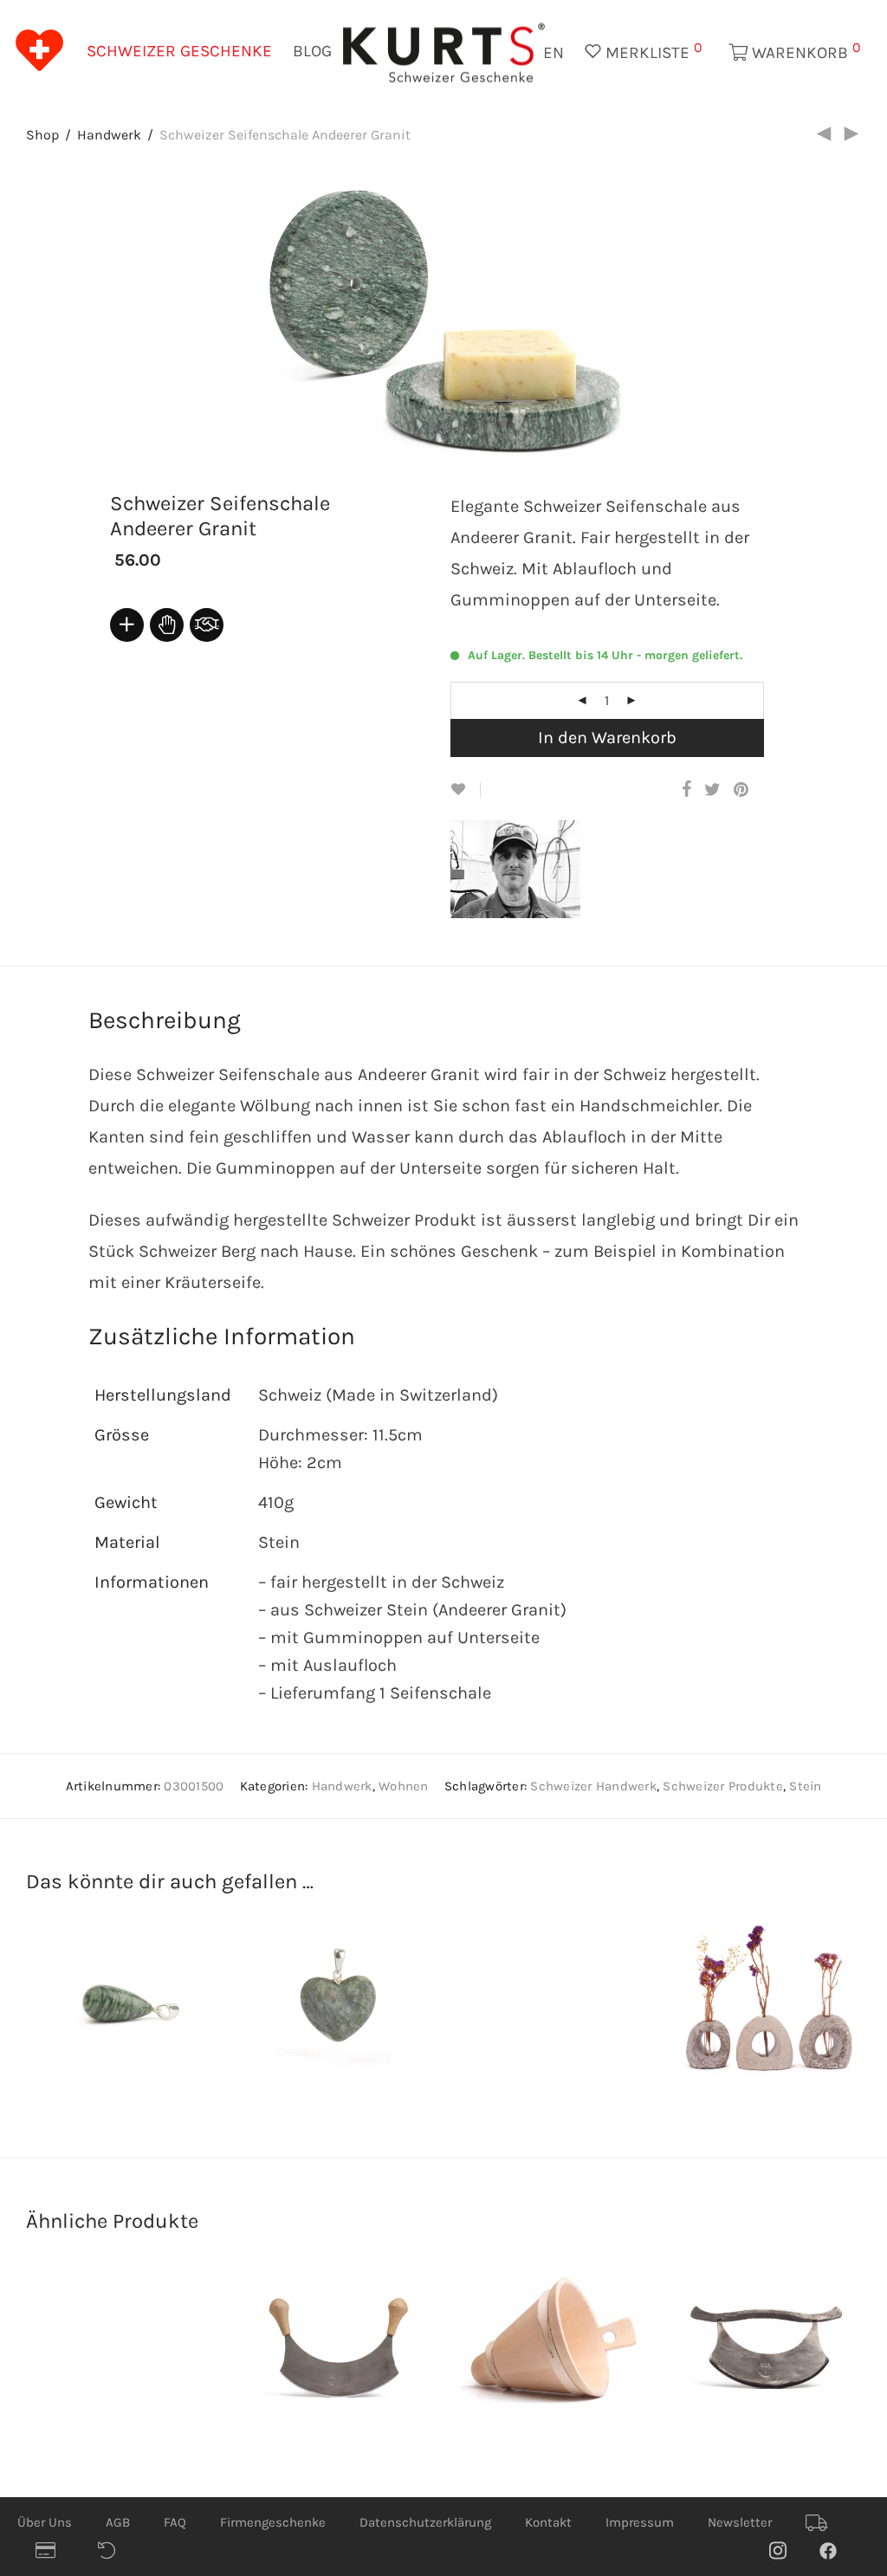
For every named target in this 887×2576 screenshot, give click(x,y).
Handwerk (109, 135)
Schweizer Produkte (723, 1786)
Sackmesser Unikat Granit (540, 2017)
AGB (118, 2522)
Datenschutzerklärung (425, 2522)
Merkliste (652, 51)
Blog (312, 51)
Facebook (837, 2550)
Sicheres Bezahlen (53, 2551)
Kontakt (548, 2522)
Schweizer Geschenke (179, 51)
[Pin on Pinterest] (742, 790)
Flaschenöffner (122, 2381)
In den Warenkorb (607, 738)
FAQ (175, 2522)
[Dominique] (529, 904)
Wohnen (404, 1786)
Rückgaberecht (115, 2551)
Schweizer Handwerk (593, 1786)
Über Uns (45, 2522)
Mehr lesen (166, 1995)
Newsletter (740, 2522)
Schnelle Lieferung (823, 2523)
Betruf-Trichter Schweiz (523, 2356)
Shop (42, 135)
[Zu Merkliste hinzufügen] (466, 790)
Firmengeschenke (273, 2522)
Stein (805, 1786)
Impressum (640, 2522)
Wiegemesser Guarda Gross (330, 2356)
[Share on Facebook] (686, 790)
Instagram (787, 2550)
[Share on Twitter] (712, 790)
